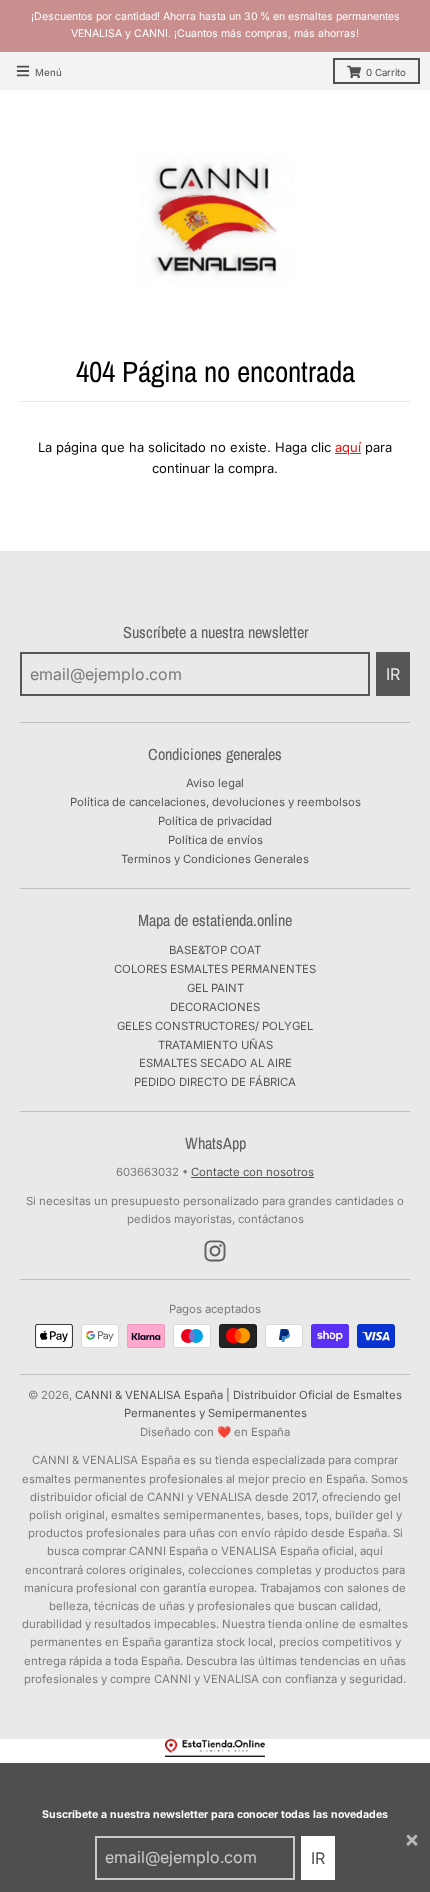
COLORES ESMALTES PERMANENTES (215, 969)
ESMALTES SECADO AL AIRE (215, 1063)
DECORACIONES (215, 1007)
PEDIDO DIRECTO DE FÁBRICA (215, 1082)
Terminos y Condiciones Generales (215, 859)
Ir (318, 1858)
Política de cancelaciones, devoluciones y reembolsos (215, 802)
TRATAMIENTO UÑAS (215, 1045)
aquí (348, 447)
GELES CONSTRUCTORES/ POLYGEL (215, 1026)
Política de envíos (215, 840)
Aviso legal (215, 783)
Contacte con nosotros (252, 1172)
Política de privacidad (215, 821)
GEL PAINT (215, 988)
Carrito (386, 72)
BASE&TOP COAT (215, 950)
